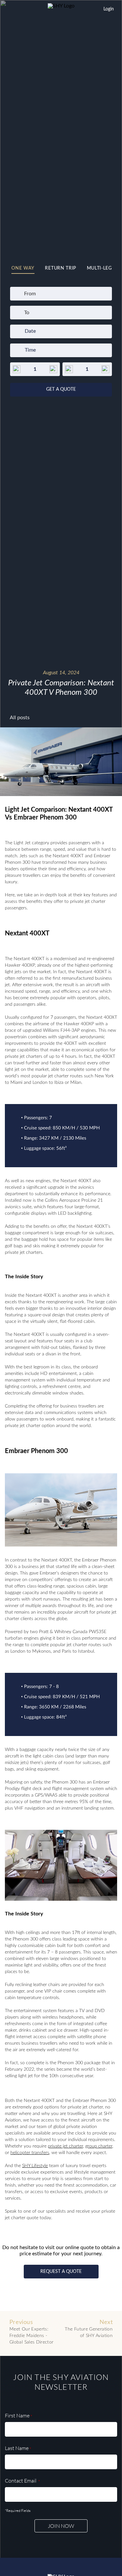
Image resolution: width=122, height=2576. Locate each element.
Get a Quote (61, 389)
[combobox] (25, 294)
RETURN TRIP (61, 268)
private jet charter (65, 2146)
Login (109, 9)
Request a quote (61, 2272)
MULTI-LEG (99, 268)
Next (89, 2329)
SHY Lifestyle (35, 2166)
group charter (99, 2146)
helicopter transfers (30, 2153)
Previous (32, 2332)
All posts (20, 718)
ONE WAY (23, 268)
